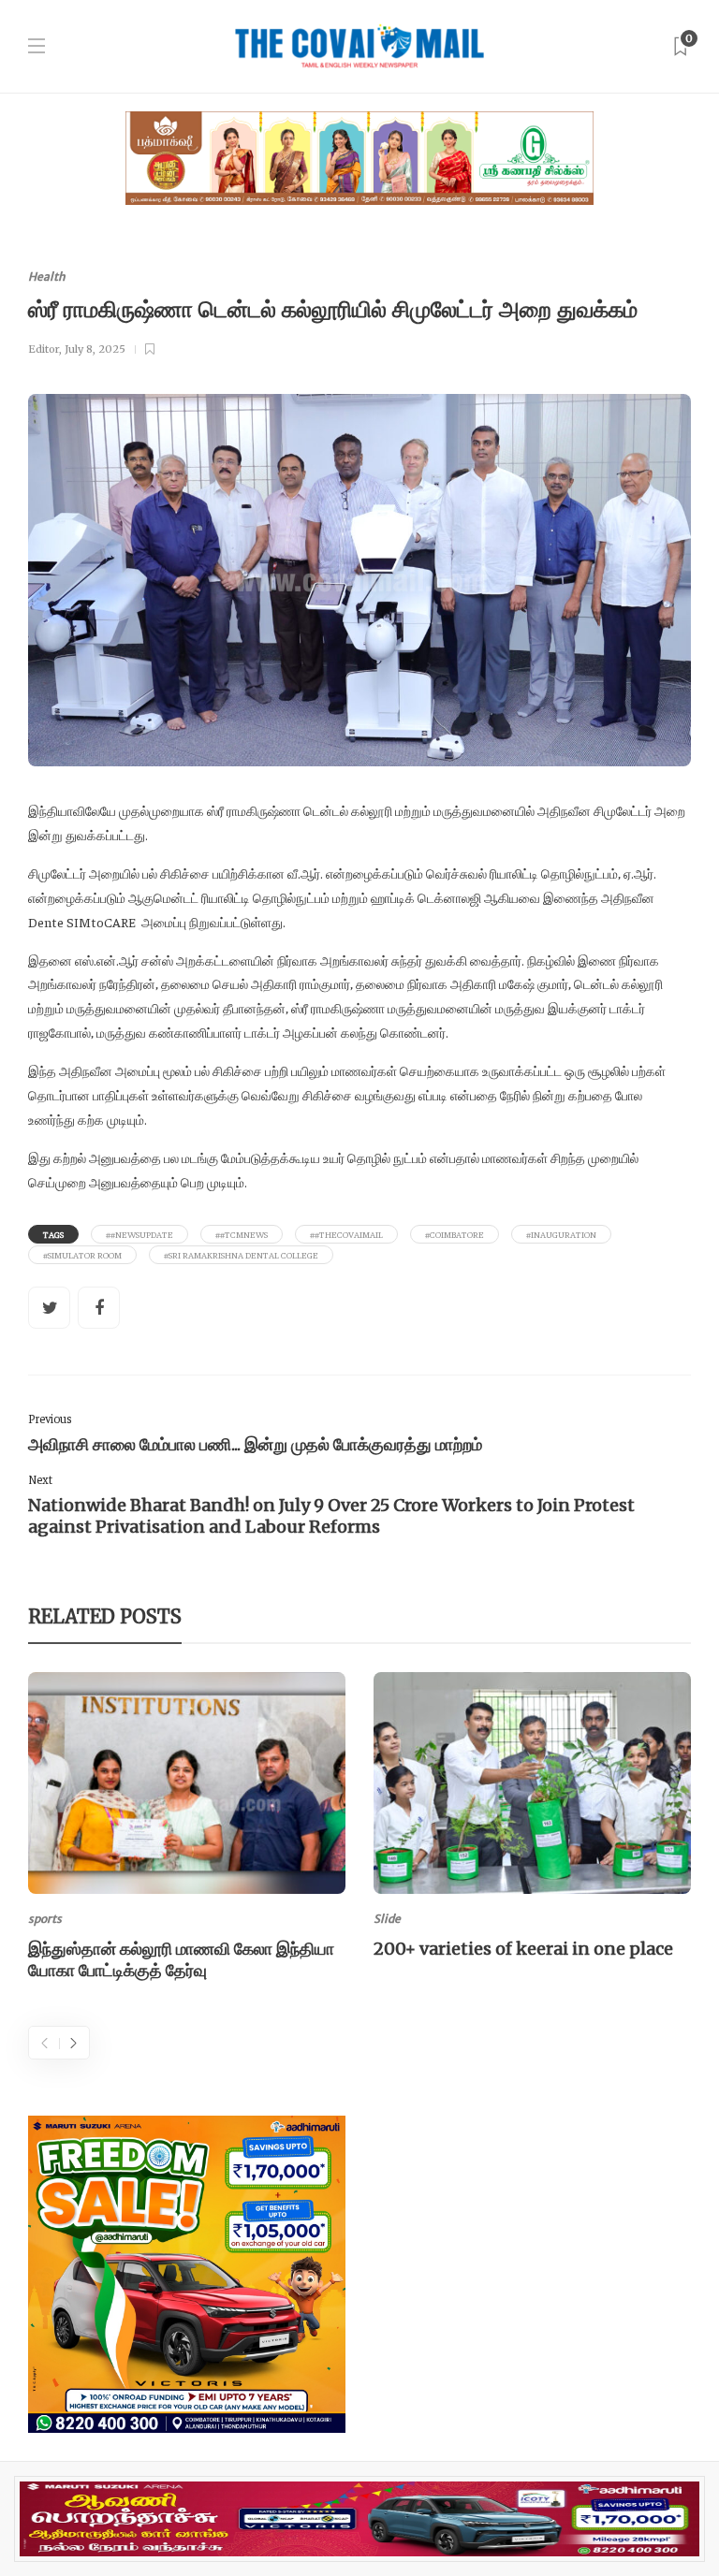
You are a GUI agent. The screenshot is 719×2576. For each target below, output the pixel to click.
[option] (187, 1830)
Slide (387, 1919)
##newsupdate (139, 1234)
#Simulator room (82, 1255)
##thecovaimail (346, 1234)
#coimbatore (455, 1234)
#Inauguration (561, 1234)
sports (45, 1919)
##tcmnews (242, 1234)
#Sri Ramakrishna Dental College (241, 1255)
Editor (44, 349)
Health (47, 277)
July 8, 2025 (95, 349)
